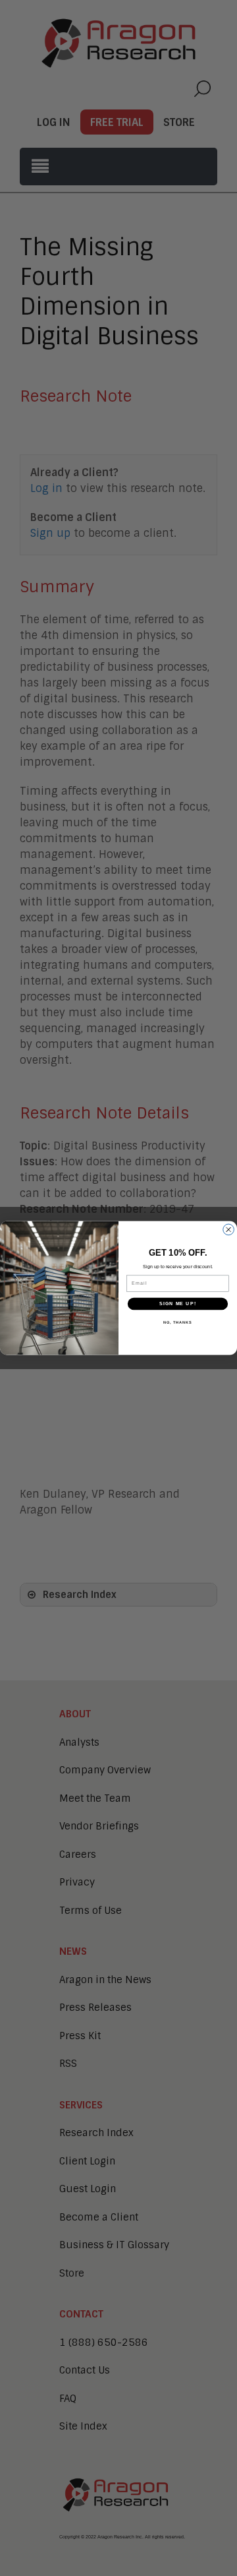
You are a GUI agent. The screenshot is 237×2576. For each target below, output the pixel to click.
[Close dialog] (229, 1230)
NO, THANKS (178, 1322)
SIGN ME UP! (178, 1304)
